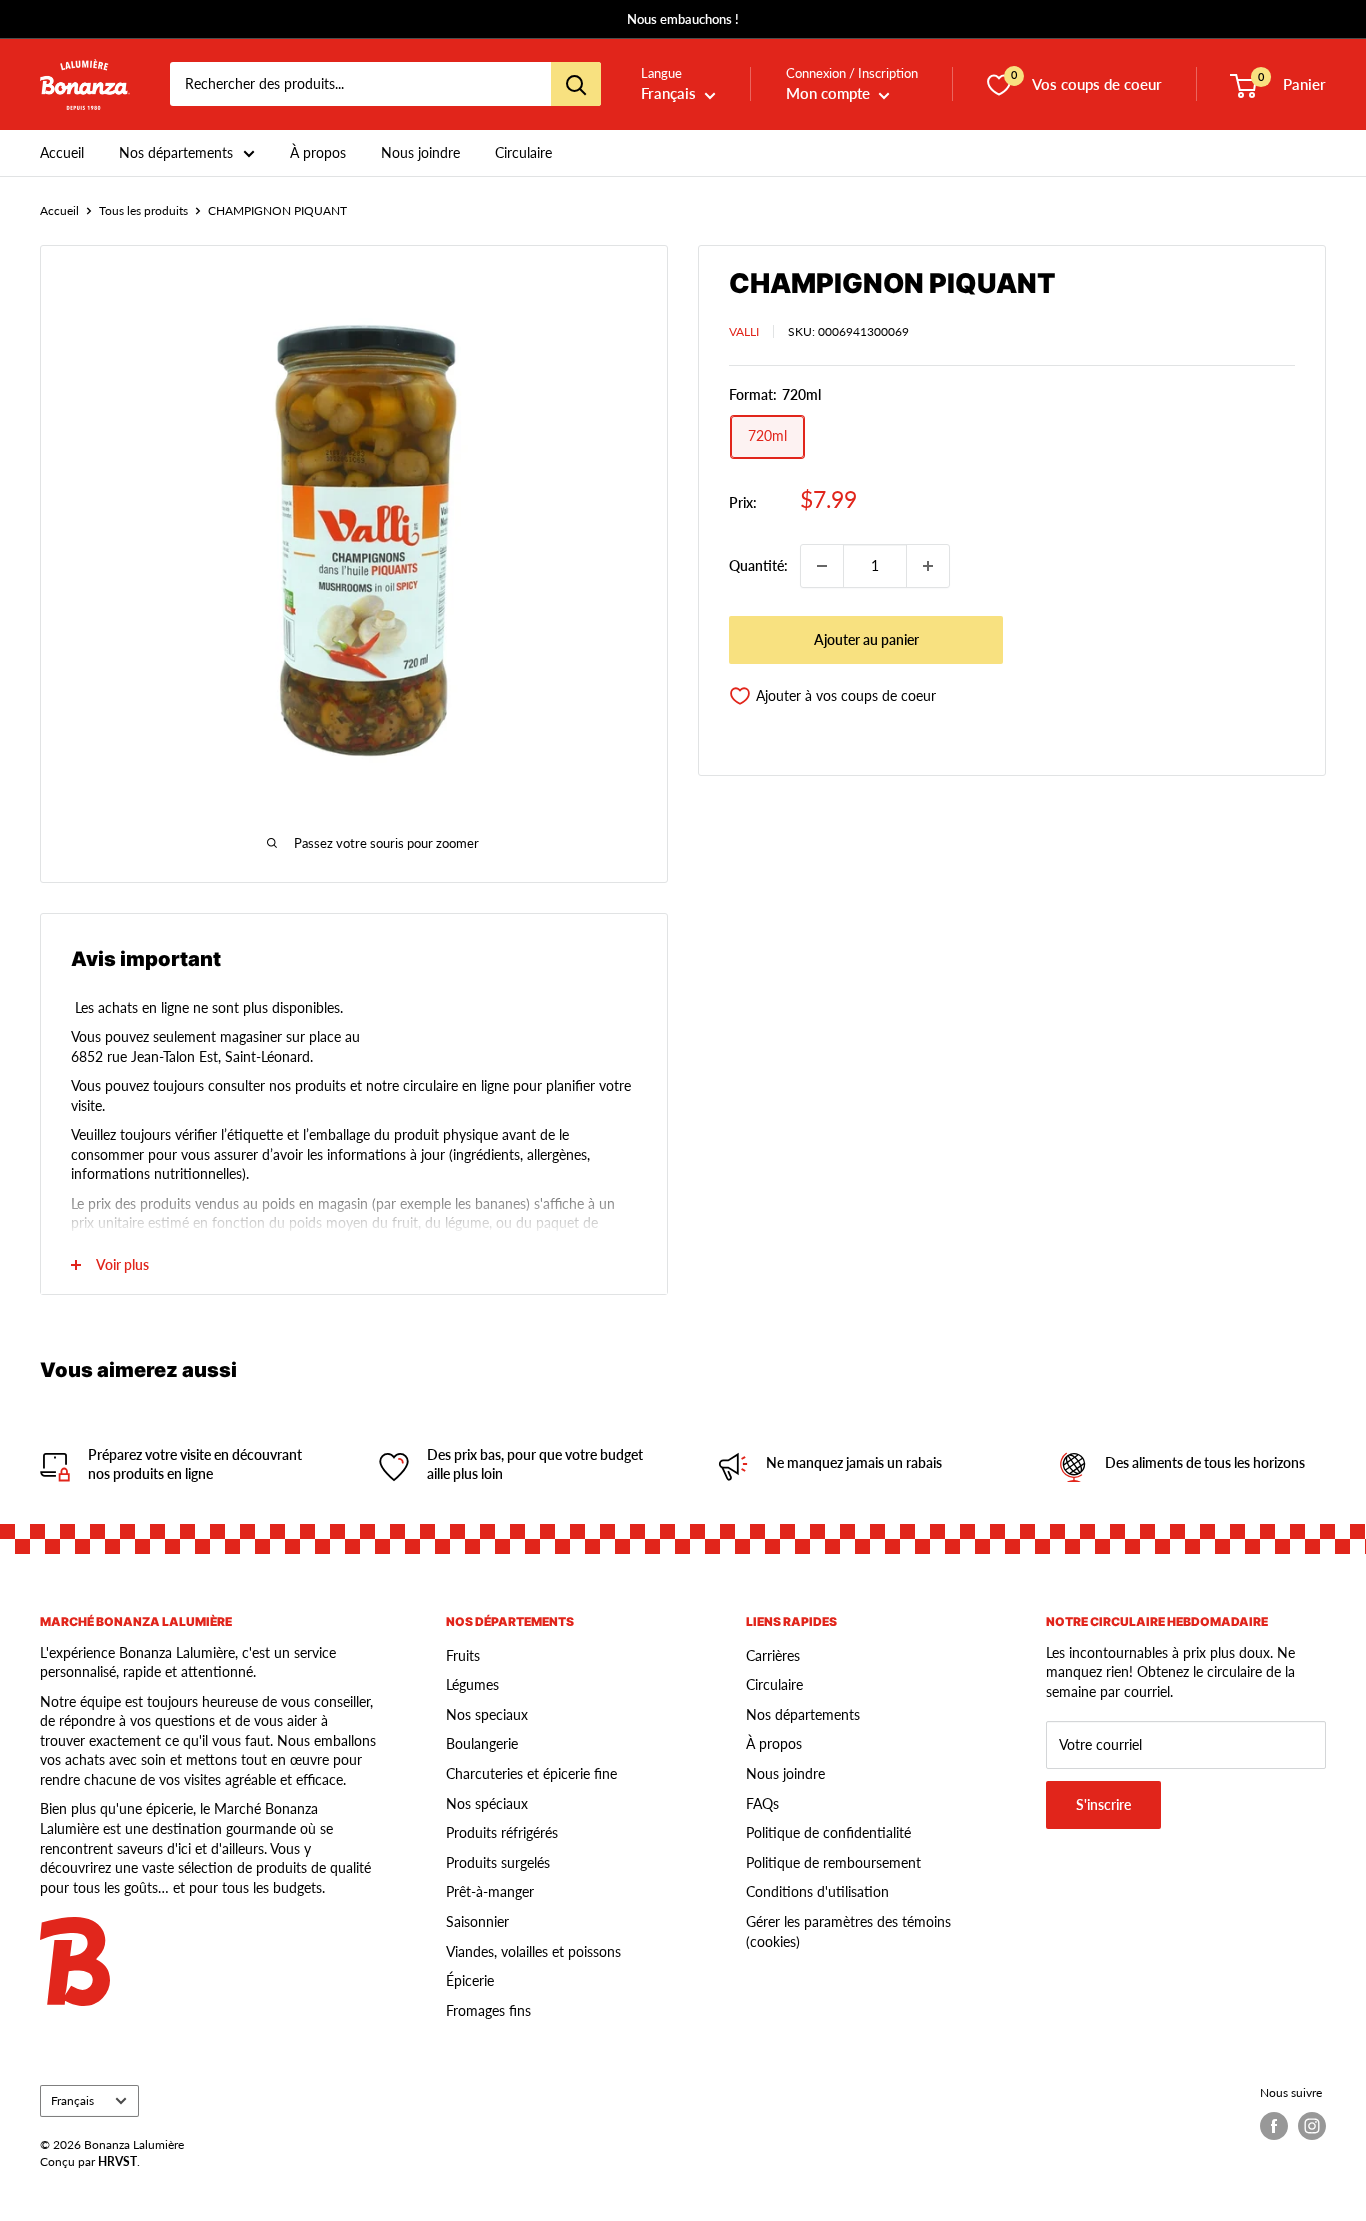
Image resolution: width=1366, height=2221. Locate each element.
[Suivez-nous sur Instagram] (1312, 2126)
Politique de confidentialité (828, 1832)
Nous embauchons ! (683, 19)
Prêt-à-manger (490, 1891)
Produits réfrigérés (502, 1832)
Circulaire (523, 152)
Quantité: (758, 565)
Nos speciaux (487, 1714)
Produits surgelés (498, 1862)
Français (72, 2100)
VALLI (744, 331)
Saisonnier (477, 1921)
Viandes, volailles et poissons (533, 1951)
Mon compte (830, 94)
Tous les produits (143, 210)
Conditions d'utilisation (817, 1891)
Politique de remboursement (833, 1862)
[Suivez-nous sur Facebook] (1274, 2126)
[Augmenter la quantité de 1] (928, 566)
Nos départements (176, 152)
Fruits (463, 1655)
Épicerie (470, 1980)
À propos (318, 152)
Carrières (773, 1655)
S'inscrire (1103, 1804)
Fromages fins (488, 2010)
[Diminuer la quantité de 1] (822, 566)
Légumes (472, 1684)
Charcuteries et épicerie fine (531, 1773)
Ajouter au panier (866, 639)
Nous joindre (420, 152)
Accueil (62, 152)
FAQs (762, 1803)
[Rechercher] (576, 85)
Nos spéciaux (487, 1803)
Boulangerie (482, 1743)
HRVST (117, 2161)
